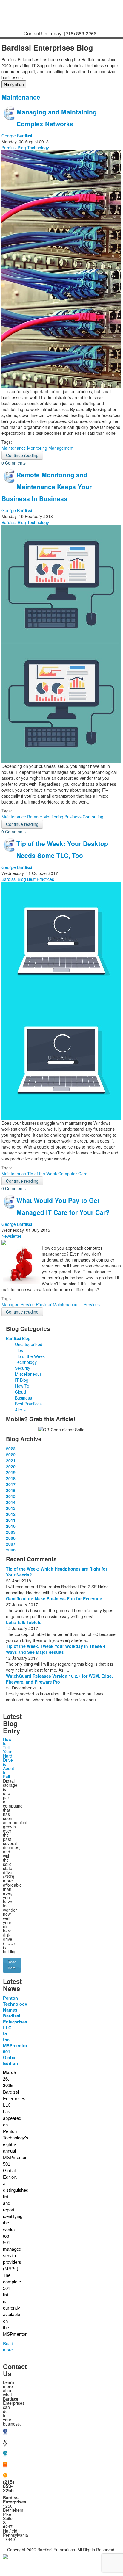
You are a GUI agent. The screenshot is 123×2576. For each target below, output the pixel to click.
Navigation (14, 84)
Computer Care (73, 1174)
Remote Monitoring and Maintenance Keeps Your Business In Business (47, 487)
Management (61, 448)
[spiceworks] (5, 2465)
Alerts (20, 1410)
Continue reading (22, 455)
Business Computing (84, 817)
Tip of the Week (42, 1174)
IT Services (89, 1304)
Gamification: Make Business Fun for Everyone (54, 1598)
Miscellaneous (28, 1374)
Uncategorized (29, 1344)
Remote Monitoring (45, 817)
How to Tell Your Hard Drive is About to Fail (9, 1758)
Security (23, 1368)
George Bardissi (17, 136)
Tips (19, 1350)
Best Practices (41, 879)
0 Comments (14, 463)
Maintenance (14, 448)
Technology (38, 148)
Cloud (20, 1392)
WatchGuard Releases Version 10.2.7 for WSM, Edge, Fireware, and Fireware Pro (59, 1679)
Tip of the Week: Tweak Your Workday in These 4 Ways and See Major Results (56, 1649)
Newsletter (11, 1236)
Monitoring (37, 448)
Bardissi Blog (14, 148)
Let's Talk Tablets (24, 1622)
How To (22, 1386)
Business (23, 1398)
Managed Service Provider (27, 1304)
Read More (12, 1965)
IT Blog (22, 1380)
